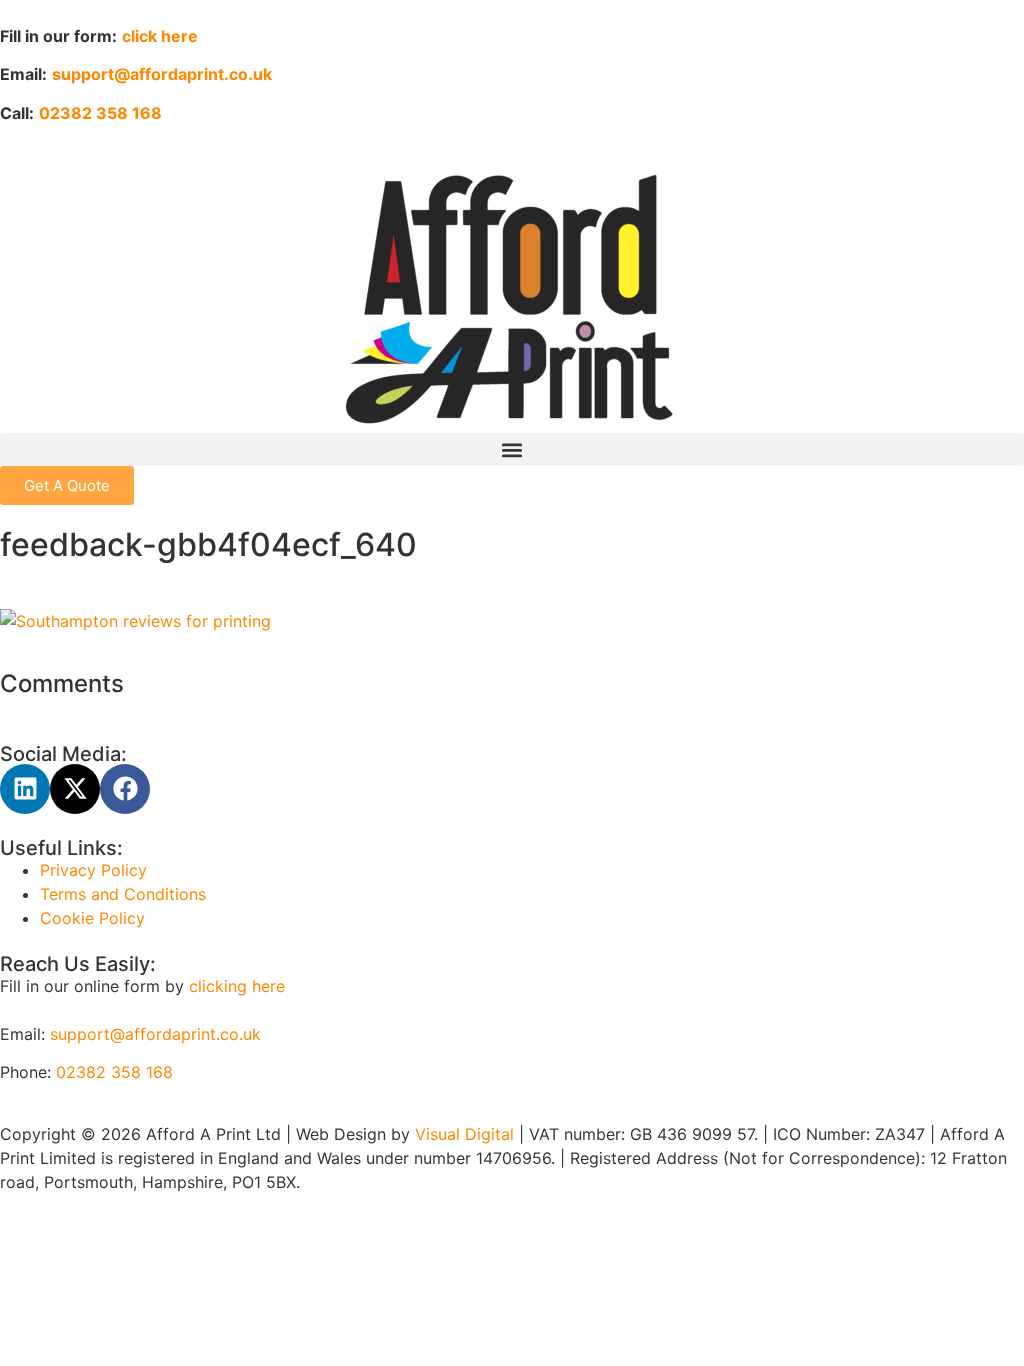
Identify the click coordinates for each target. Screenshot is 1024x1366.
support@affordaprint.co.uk (155, 1034)
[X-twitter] (75, 789)
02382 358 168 (114, 1072)
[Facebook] (125, 789)
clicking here (237, 986)
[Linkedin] (25, 789)
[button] (512, 449)
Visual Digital (467, 1134)
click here (160, 36)
